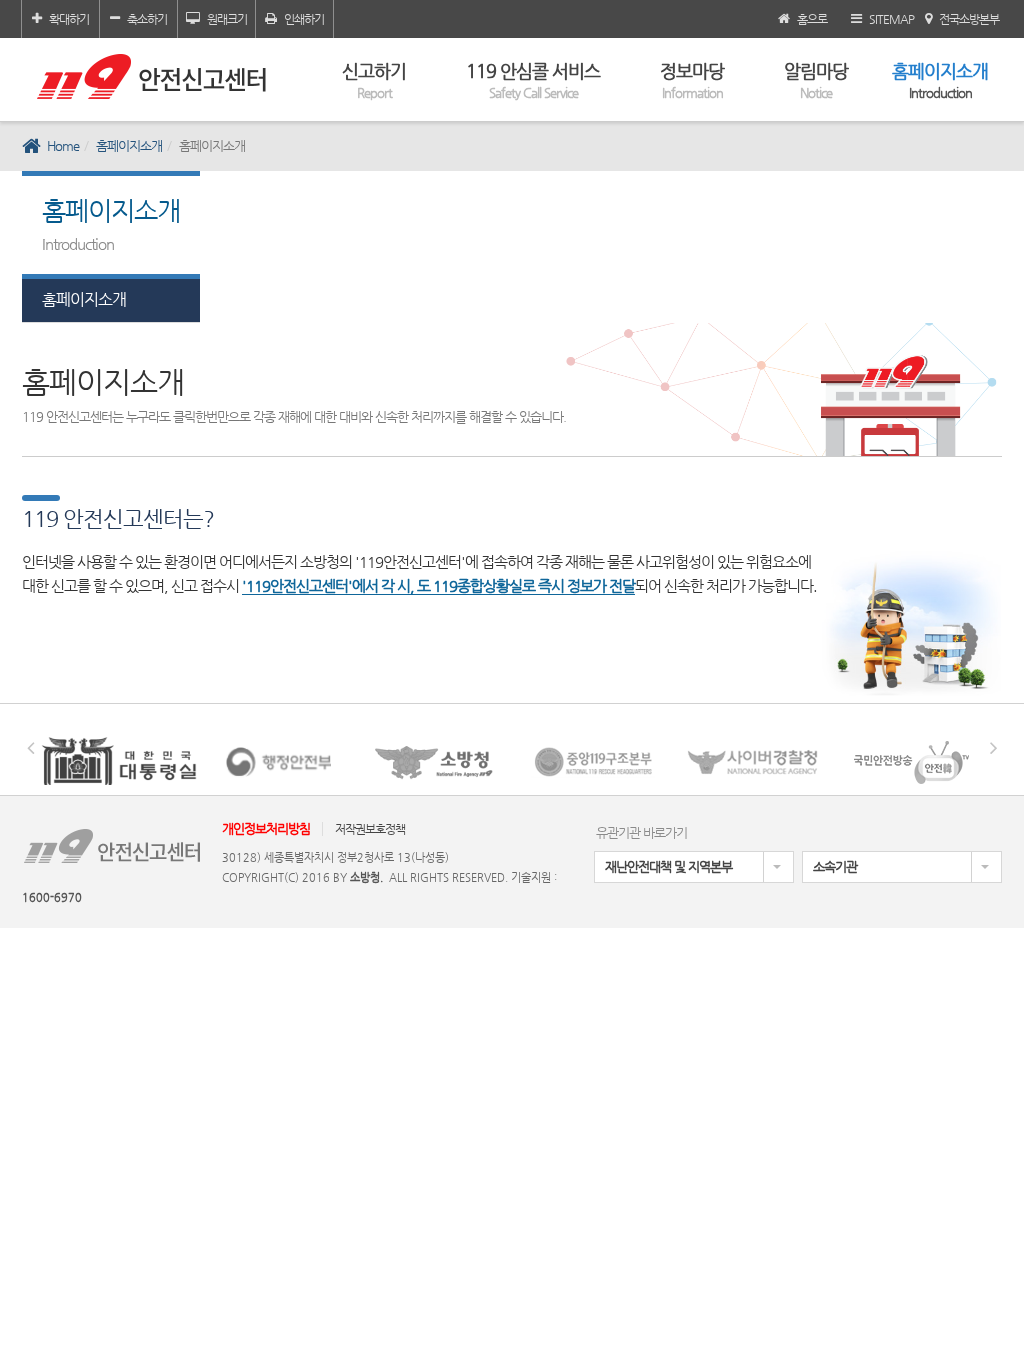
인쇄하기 (304, 19)
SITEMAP (891, 19)
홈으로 (812, 19)
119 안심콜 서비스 (533, 80)
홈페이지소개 (940, 80)
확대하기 (69, 19)
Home (63, 145)
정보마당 (692, 80)
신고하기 (374, 80)
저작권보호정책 (370, 829)
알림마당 (816, 80)
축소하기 (147, 19)
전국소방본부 (969, 19)
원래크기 (227, 19)
